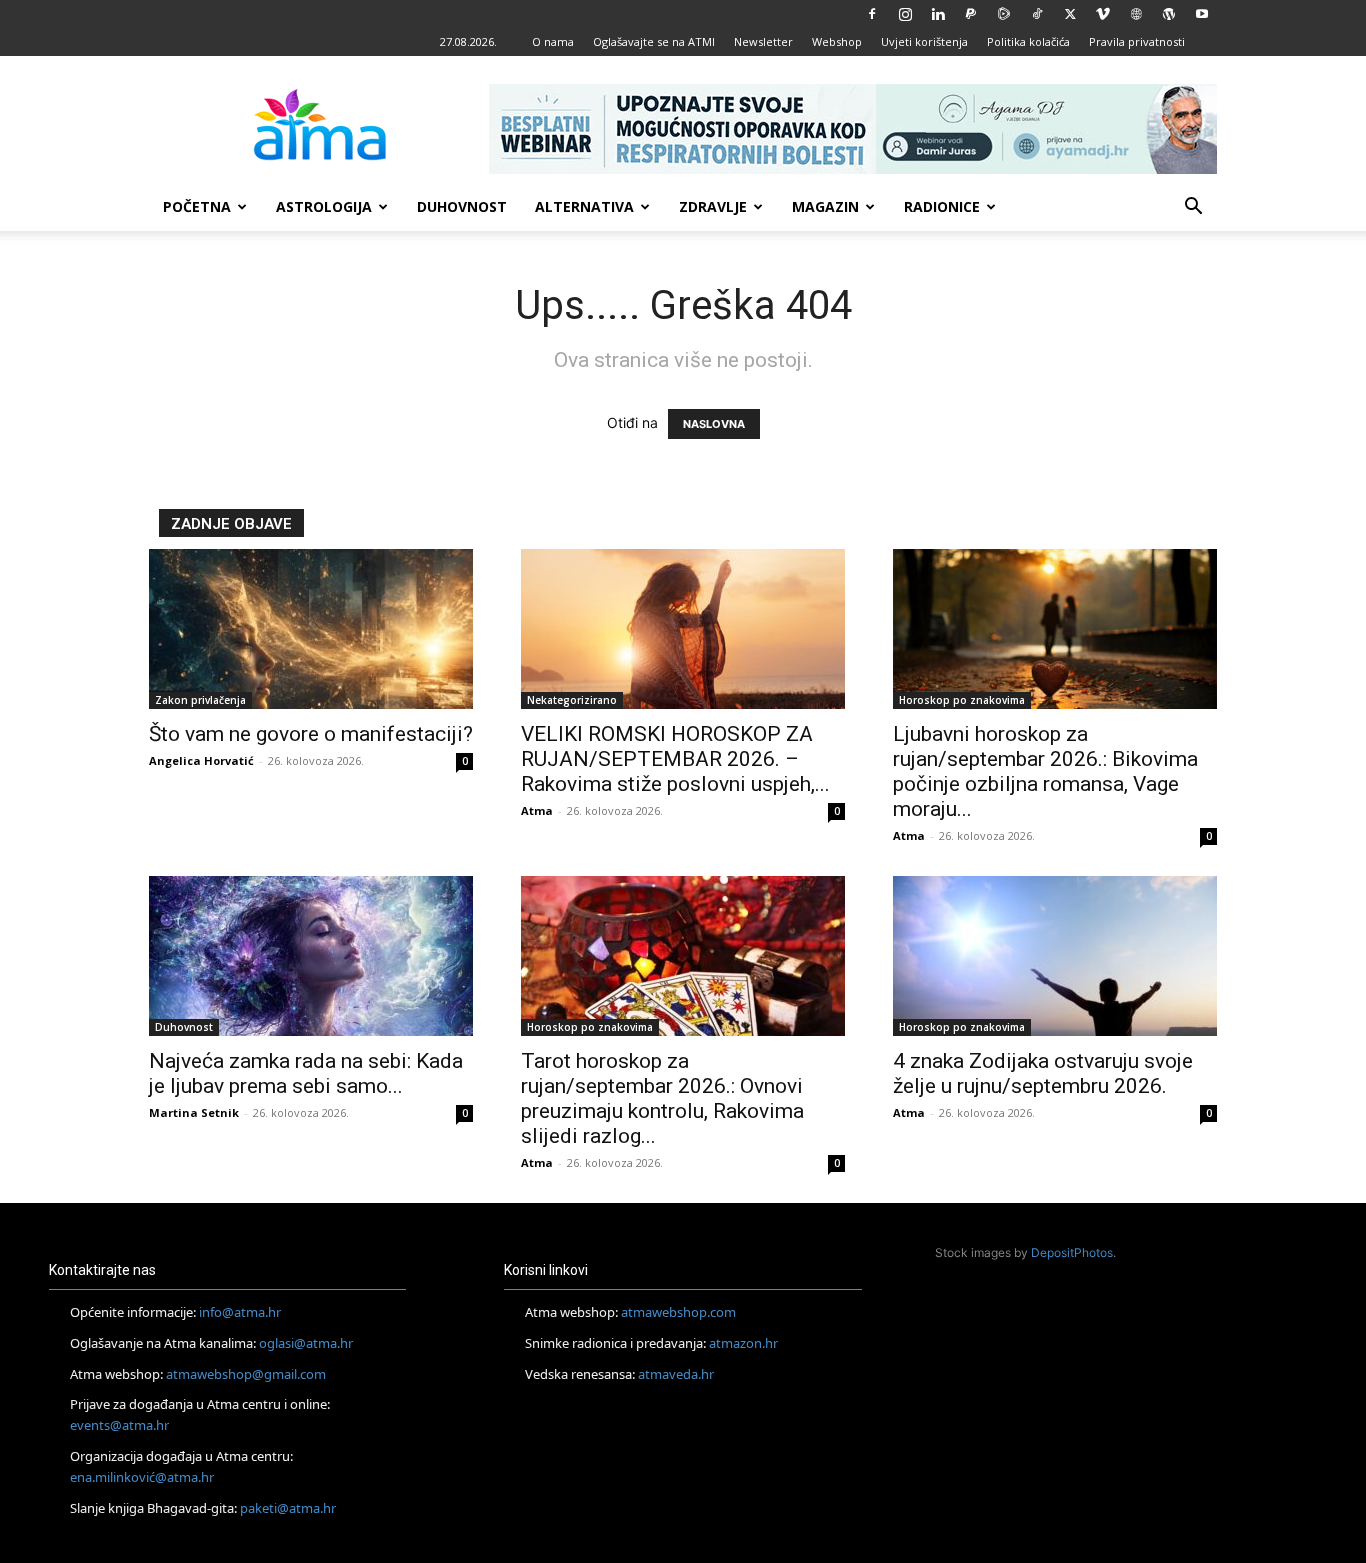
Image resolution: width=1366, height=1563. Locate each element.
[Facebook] (872, 14)
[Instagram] (905, 14)
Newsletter (763, 41)
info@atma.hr (240, 1312)
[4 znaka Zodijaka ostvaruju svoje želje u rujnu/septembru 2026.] (1055, 956)
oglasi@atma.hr (306, 1343)
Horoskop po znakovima (962, 700)
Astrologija (324, 206)
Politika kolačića (1028, 41)
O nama (553, 41)
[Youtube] (1202, 14)
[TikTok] (1037, 14)
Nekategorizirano (572, 700)
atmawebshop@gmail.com (246, 1374)
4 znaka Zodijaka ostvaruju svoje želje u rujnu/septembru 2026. (1043, 1073)
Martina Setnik (194, 1112)
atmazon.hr (743, 1343)
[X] (1070, 14)
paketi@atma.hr (288, 1508)
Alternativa (584, 206)
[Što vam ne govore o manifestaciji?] (311, 629)
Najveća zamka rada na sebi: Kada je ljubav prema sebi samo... (306, 1073)
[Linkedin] (938, 14)
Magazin (825, 206)
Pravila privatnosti (1137, 41)
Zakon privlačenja (200, 700)
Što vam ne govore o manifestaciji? (311, 734)
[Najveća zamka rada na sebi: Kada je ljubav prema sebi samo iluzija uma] (311, 956)
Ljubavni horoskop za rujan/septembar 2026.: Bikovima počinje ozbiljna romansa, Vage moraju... (1045, 771)
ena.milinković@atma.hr (142, 1477)
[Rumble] (1004, 14)
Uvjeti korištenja (924, 41)
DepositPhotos (1072, 1252)
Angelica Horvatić (201, 760)
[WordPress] (1169, 14)
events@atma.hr (119, 1425)
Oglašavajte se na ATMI (654, 41)
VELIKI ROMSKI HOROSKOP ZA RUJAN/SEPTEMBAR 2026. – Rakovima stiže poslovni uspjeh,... (675, 759)
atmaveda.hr (676, 1374)
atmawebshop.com (678, 1312)
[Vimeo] (1103, 14)
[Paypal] (971, 14)
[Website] (1136, 14)
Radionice (942, 206)
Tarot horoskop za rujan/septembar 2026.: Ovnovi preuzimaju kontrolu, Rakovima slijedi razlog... (662, 1098)
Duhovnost (462, 206)
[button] (1193, 208)
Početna (197, 206)
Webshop (837, 41)
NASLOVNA (714, 424)
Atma (537, 810)
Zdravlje (713, 206)
